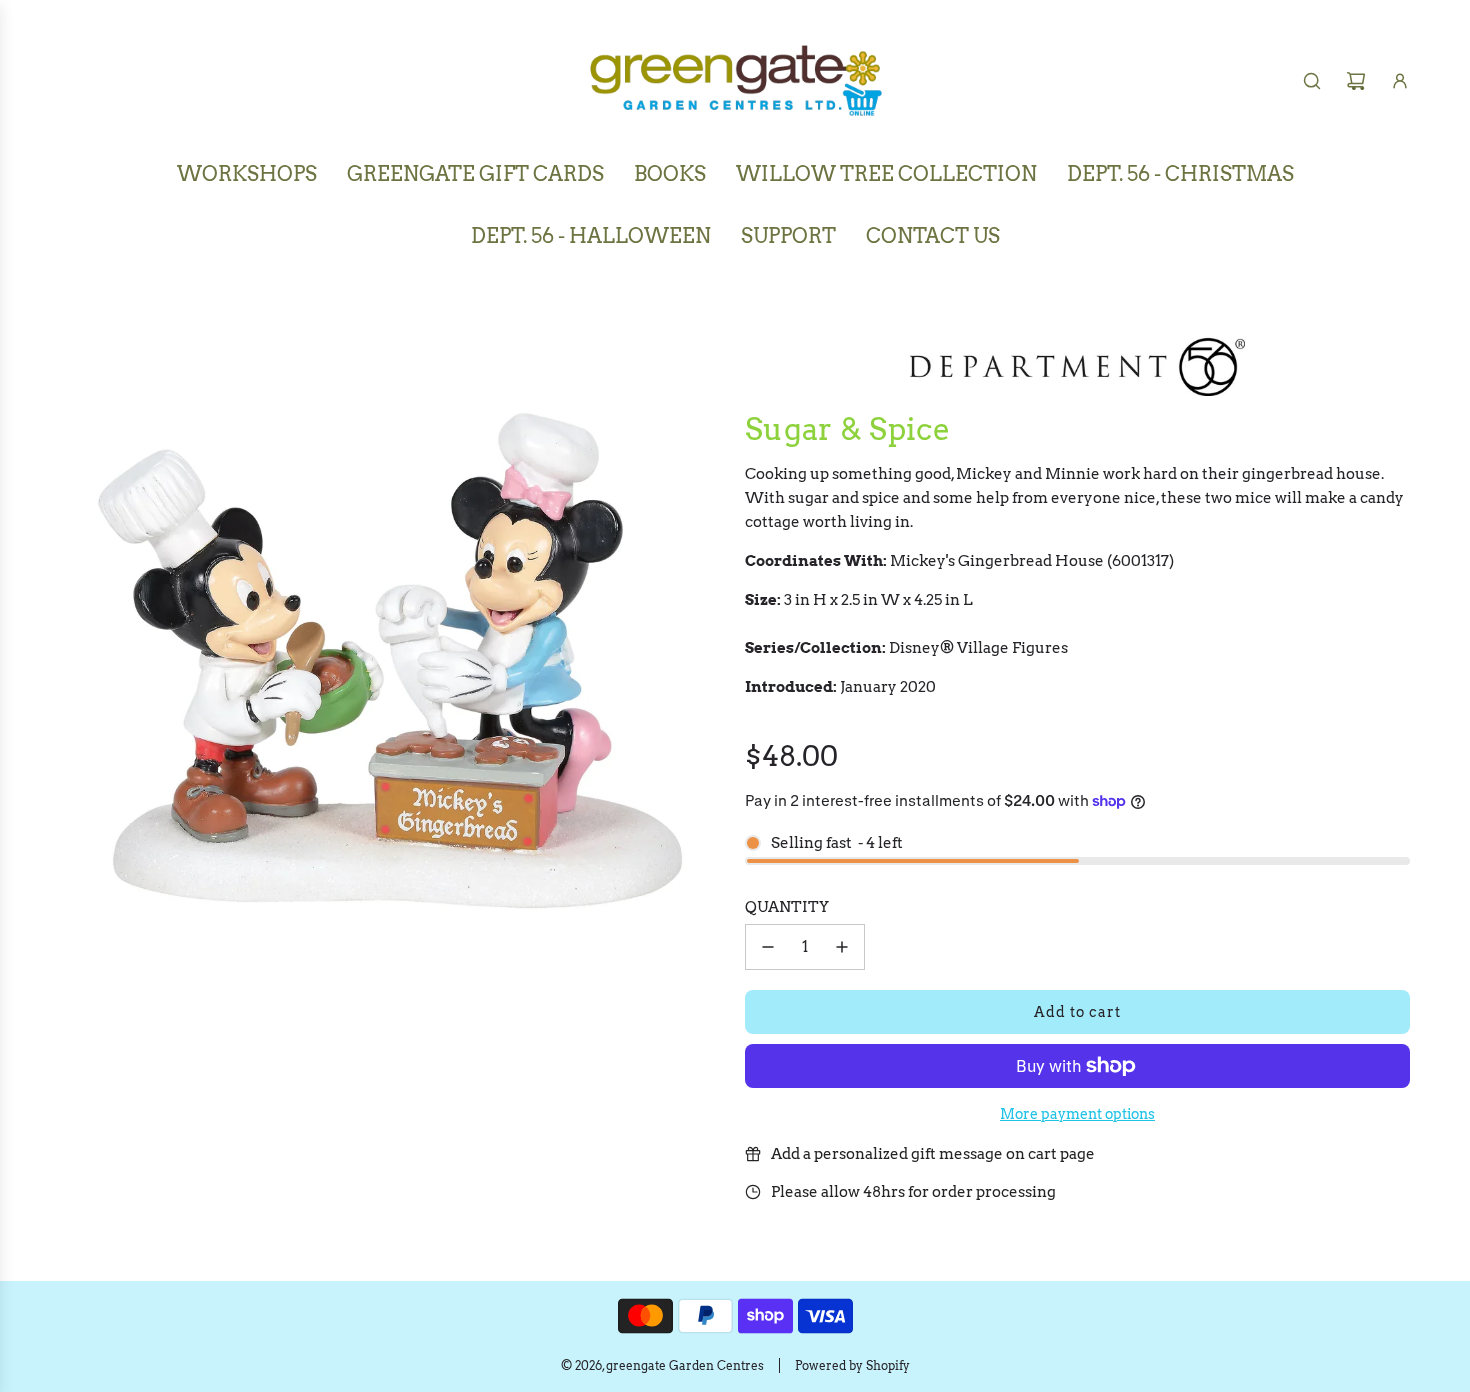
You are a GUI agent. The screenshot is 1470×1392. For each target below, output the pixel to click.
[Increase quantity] (842, 947)
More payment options (1077, 1114)
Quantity (787, 907)
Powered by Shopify (852, 1365)
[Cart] (1356, 81)
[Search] (1312, 81)
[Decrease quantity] (768, 947)
